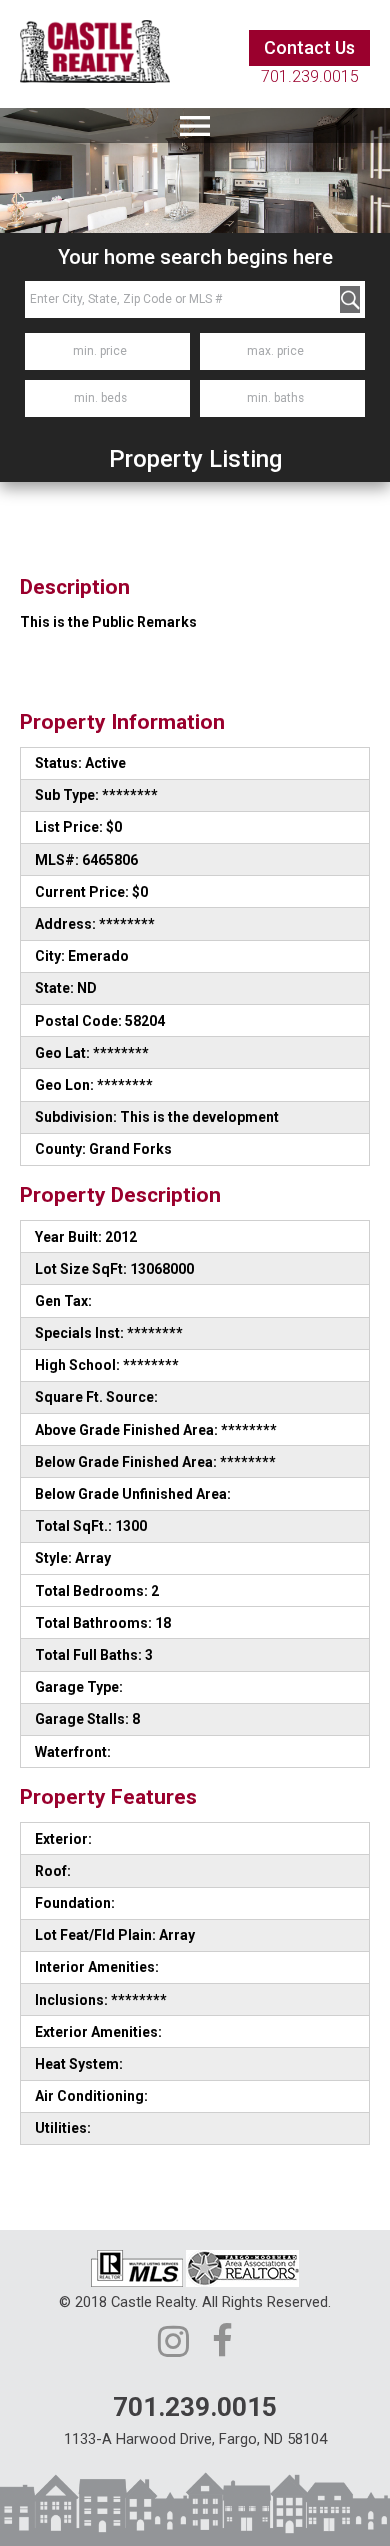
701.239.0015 (310, 76)
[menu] (195, 125)
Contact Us (309, 47)
